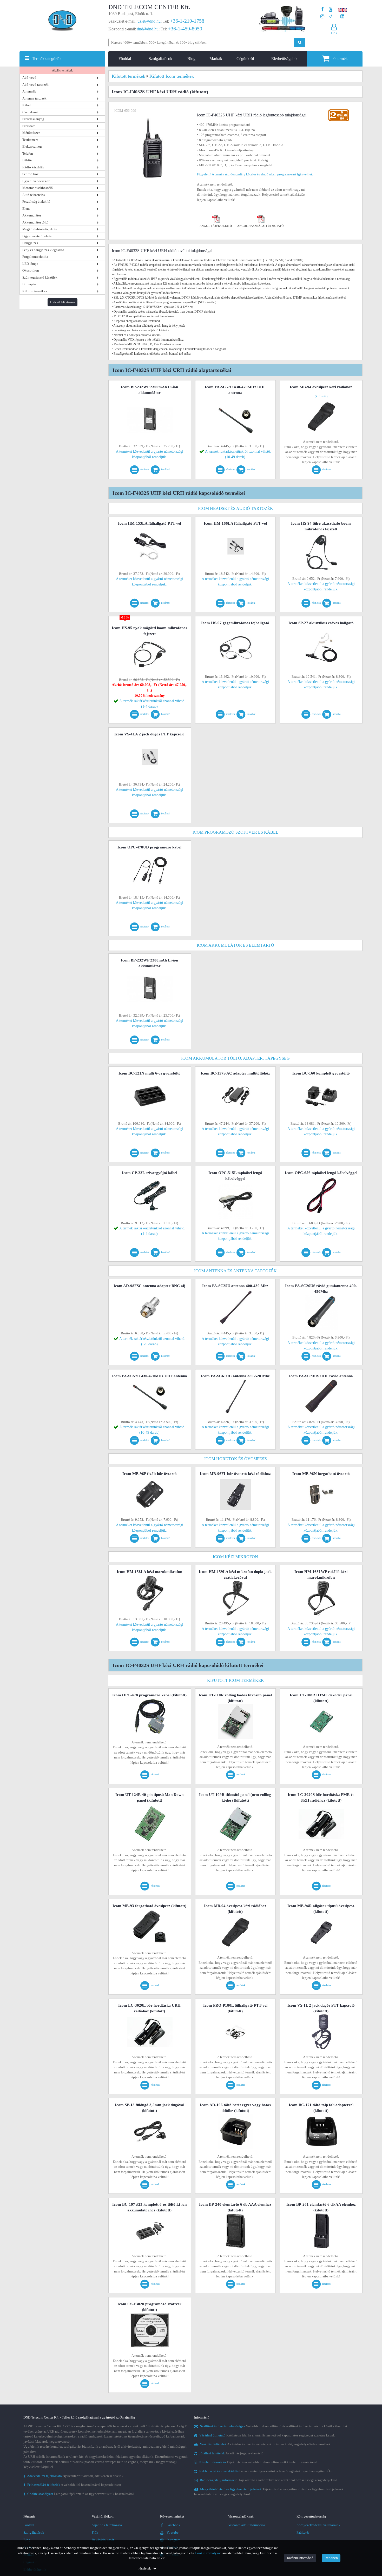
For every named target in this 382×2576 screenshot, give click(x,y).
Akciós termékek (62, 70)
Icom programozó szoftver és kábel (235, 832)
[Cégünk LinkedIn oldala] (342, 17)
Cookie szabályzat (208, 2553)
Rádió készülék (33, 167)
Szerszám (29, 126)
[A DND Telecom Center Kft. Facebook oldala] (322, 9)
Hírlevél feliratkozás (62, 302)
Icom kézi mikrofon (235, 1557)
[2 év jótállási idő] (339, 111)
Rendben (331, 2558)
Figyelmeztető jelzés (37, 236)
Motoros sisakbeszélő (38, 188)
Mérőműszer (31, 133)
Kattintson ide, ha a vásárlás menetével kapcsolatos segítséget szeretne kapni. (267, 2435)
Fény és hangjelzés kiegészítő (43, 250)
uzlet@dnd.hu (149, 21)
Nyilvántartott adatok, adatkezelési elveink (73, 2476)
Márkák (216, 59)
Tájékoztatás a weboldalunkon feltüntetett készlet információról (258, 2462)
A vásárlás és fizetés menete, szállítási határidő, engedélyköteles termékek (265, 2444)
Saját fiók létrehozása (107, 2525)
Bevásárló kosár (103, 2540)
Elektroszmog (32, 146)
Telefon (28, 153)
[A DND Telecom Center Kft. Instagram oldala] (322, 17)
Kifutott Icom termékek (236, 1680)
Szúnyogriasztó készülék (40, 277)
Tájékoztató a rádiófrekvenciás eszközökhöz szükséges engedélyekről (268, 2480)
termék (341, 59)
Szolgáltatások (160, 59)
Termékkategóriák (47, 59)
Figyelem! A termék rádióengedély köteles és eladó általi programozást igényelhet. (255, 174)
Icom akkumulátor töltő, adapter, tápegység (235, 1058)
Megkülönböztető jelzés (39, 229)
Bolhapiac (30, 284)
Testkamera (30, 140)
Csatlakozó (30, 112)
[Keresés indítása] (300, 42)
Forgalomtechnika (35, 257)
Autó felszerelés (34, 195)
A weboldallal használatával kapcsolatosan (72, 2485)
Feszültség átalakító (36, 202)
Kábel (27, 105)
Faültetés (303, 2532)
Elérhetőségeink (284, 59)
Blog (191, 59)
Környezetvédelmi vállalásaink (318, 2525)
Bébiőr (27, 160)
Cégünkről (245, 59)
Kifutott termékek (35, 291)
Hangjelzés (30, 243)
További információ (300, 2558)
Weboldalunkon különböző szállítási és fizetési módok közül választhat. (274, 2426)
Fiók (95, 2532)
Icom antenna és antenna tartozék (235, 1271)
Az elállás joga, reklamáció (231, 2453)
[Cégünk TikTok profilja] (331, 17)
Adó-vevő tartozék (35, 85)
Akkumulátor (32, 215)
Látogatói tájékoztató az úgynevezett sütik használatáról (79, 2494)
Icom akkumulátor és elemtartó (235, 945)
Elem (26, 209)
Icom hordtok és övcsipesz (236, 1459)
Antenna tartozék (34, 98)
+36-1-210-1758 (187, 21)
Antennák (29, 91)
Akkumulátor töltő (35, 222)
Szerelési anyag (33, 119)
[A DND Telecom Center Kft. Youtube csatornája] (331, 9)
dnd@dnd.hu (148, 29)
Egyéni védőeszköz (36, 181)
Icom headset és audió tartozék (236, 508)
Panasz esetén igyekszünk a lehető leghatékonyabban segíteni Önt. (266, 2471)
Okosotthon (31, 270)
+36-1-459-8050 (185, 29)
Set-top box (31, 174)
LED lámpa (30, 264)
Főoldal (125, 59)
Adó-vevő (29, 78)
